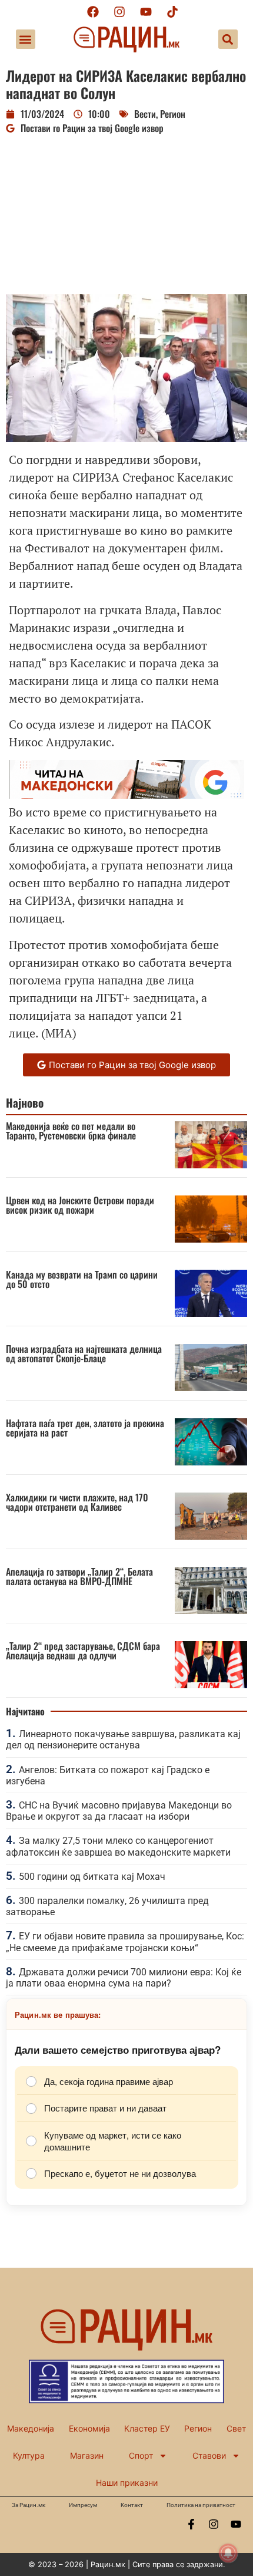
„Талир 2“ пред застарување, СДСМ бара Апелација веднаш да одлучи (83, 1651)
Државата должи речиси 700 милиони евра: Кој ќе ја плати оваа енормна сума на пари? (124, 1978)
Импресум (83, 2505)
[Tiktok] (172, 12)
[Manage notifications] (228, 2553)
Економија (89, 2428)
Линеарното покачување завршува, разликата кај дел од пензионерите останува (123, 1740)
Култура (29, 2455)
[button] (26, 39)
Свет (236, 2428)
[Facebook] (93, 12)
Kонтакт (132, 2505)
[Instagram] (119, 12)
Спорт (141, 2455)
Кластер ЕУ (147, 2428)
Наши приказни (127, 2483)
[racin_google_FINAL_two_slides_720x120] (126, 794)
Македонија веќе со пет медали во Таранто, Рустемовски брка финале (71, 1131)
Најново (25, 1103)
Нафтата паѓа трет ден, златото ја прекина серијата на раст (85, 1428)
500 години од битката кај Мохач (92, 1877)
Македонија (31, 2428)
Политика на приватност (201, 2505)
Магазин (87, 2455)
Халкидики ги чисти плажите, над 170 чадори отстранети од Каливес (77, 1502)
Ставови (209, 2455)
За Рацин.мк (29, 2505)
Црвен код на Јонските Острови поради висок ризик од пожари (80, 1205)
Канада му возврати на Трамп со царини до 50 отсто (82, 1279)
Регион (173, 114)
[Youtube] (146, 12)
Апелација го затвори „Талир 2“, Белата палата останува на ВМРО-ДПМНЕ (79, 1576)
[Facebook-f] (191, 2524)
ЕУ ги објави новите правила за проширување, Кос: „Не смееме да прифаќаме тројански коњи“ (125, 1942)
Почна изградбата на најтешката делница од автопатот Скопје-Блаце (84, 1353)
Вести (145, 114)
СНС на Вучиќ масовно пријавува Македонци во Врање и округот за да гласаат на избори (119, 1811)
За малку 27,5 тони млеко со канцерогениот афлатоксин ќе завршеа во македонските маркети (118, 1846)
